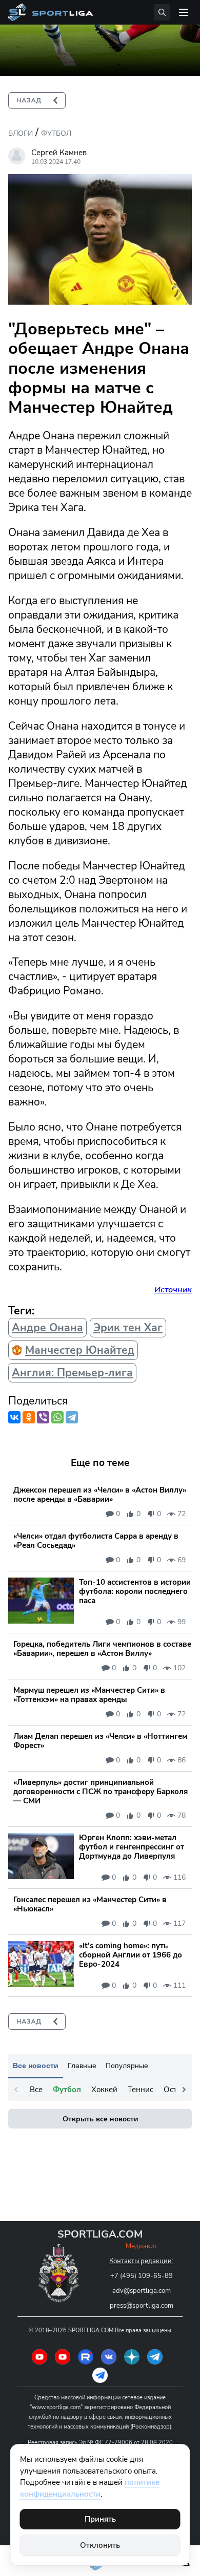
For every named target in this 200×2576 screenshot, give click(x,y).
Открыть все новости (100, 2119)
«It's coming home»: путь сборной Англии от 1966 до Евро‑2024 (131, 1955)
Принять (100, 2519)
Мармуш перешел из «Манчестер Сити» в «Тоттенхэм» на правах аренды (89, 1695)
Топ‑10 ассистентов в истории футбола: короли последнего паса (135, 1591)
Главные (82, 2066)
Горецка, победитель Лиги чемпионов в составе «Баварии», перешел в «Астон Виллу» (102, 1649)
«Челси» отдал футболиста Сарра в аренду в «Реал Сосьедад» (96, 1541)
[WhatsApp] (57, 1417)
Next (184, 2090)
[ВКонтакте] (14, 1417)
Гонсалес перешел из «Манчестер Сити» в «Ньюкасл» (90, 1904)
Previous (16, 2090)
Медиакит (142, 2246)
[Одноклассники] (29, 1417)
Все (36, 2090)
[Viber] (43, 1417)
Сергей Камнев (59, 153)
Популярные (127, 2066)
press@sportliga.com (142, 2306)
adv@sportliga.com (142, 2291)
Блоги (21, 133)
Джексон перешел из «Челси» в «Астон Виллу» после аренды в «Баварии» (100, 1495)
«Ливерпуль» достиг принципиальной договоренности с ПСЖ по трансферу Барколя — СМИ (101, 1792)
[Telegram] (72, 1417)
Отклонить (100, 2545)
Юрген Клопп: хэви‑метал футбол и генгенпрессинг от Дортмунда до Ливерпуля (132, 1847)
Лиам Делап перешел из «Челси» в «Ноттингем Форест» (100, 1741)
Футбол (56, 133)
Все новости (36, 2066)
